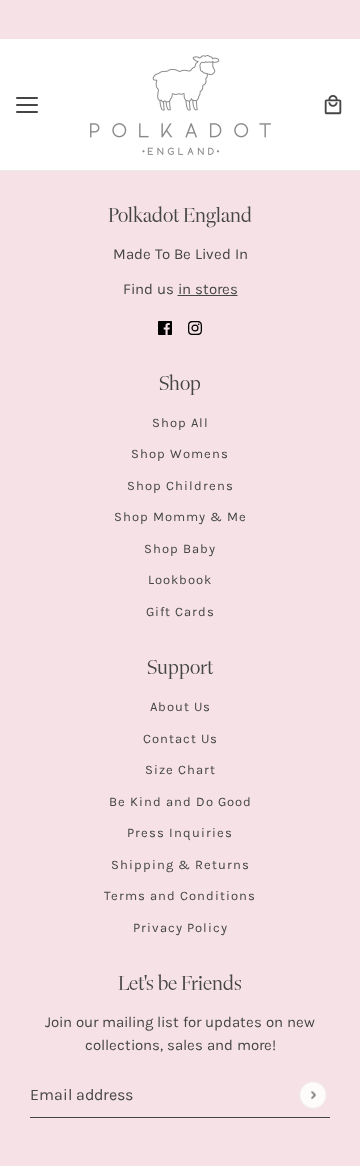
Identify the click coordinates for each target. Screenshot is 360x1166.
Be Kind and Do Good (180, 801)
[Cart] (333, 105)
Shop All (180, 422)
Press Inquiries (180, 832)
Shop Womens (180, 453)
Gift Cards (180, 611)
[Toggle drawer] (27, 105)
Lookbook (180, 579)
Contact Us (180, 738)
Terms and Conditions (180, 895)
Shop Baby (180, 548)
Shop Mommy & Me (180, 516)
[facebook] (165, 327)
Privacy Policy (180, 927)
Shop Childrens (180, 485)
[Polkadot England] (180, 105)
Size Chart (180, 769)
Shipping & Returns (180, 864)
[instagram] (195, 327)
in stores (208, 289)
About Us (180, 706)
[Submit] (312, 1094)
